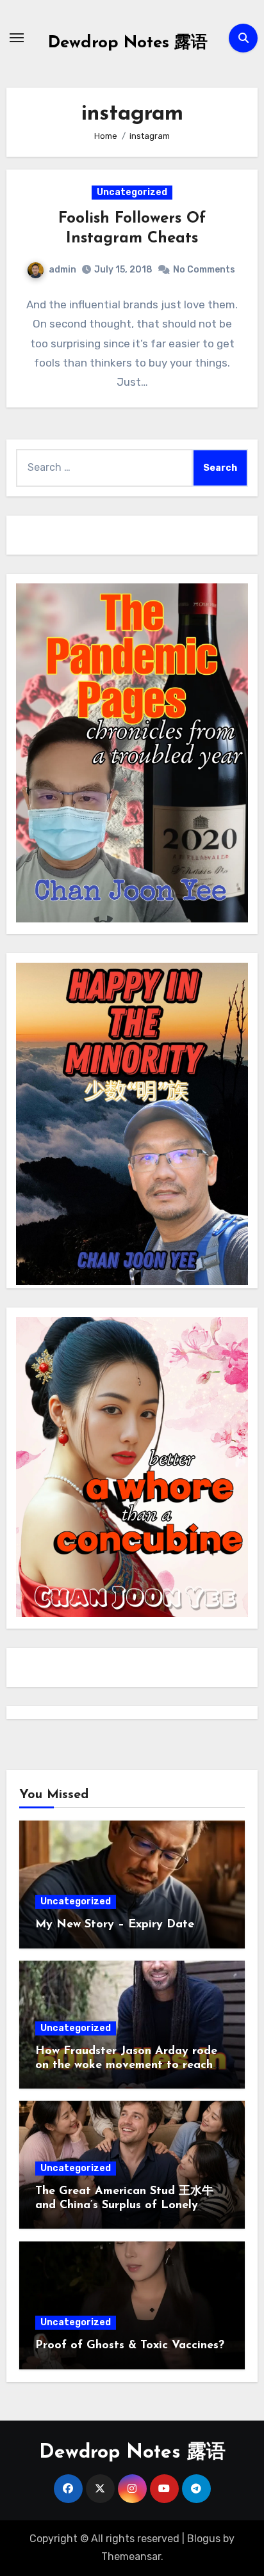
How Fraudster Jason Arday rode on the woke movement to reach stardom (126, 2065)
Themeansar (131, 2556)
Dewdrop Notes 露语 (128, 43)
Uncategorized (132, 192)
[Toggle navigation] (17, 38)
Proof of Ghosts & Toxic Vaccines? (130, 2346)
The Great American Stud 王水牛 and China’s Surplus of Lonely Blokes (124, 2205)
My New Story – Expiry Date (115, 1925)
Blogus (204, 2539)
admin (62, 270)
